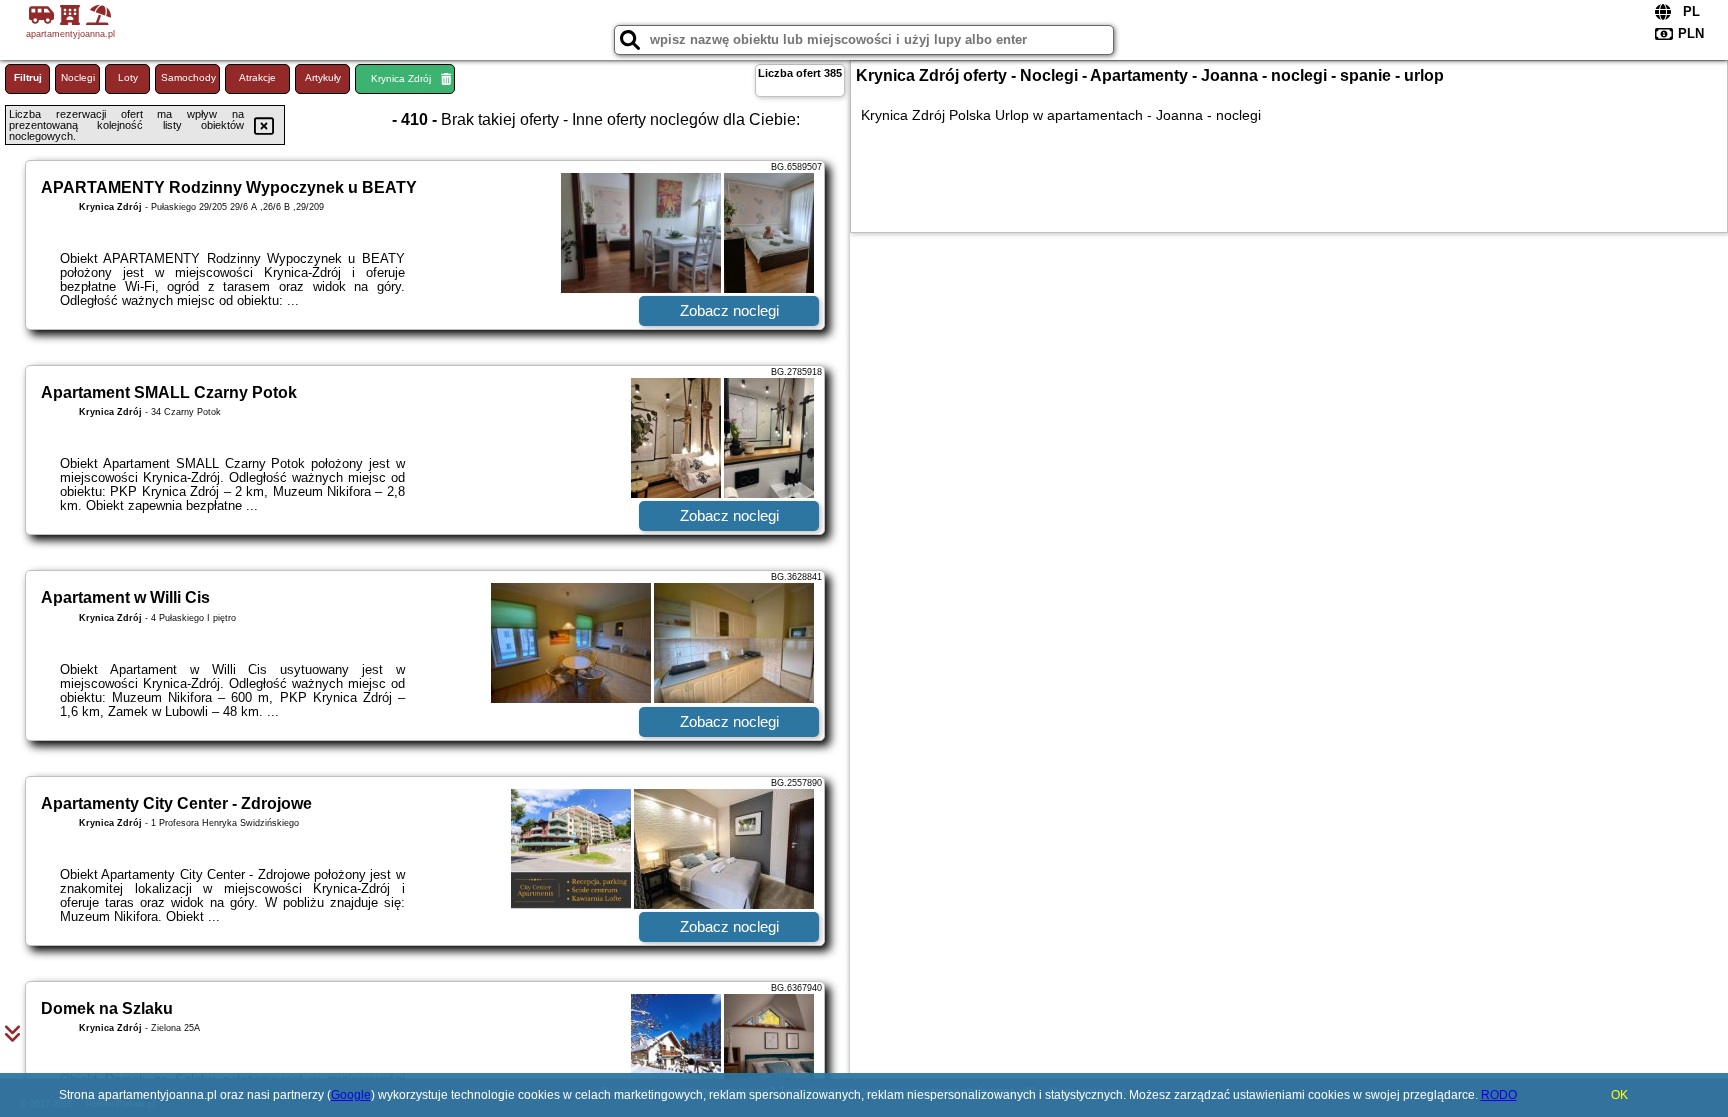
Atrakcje (257, 77)
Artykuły (323, 77)
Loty (128, 77)
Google (351, 1095)
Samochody (188, 77)
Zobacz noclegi (729, 310)
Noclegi (78, 77)
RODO (1499, 1095)
